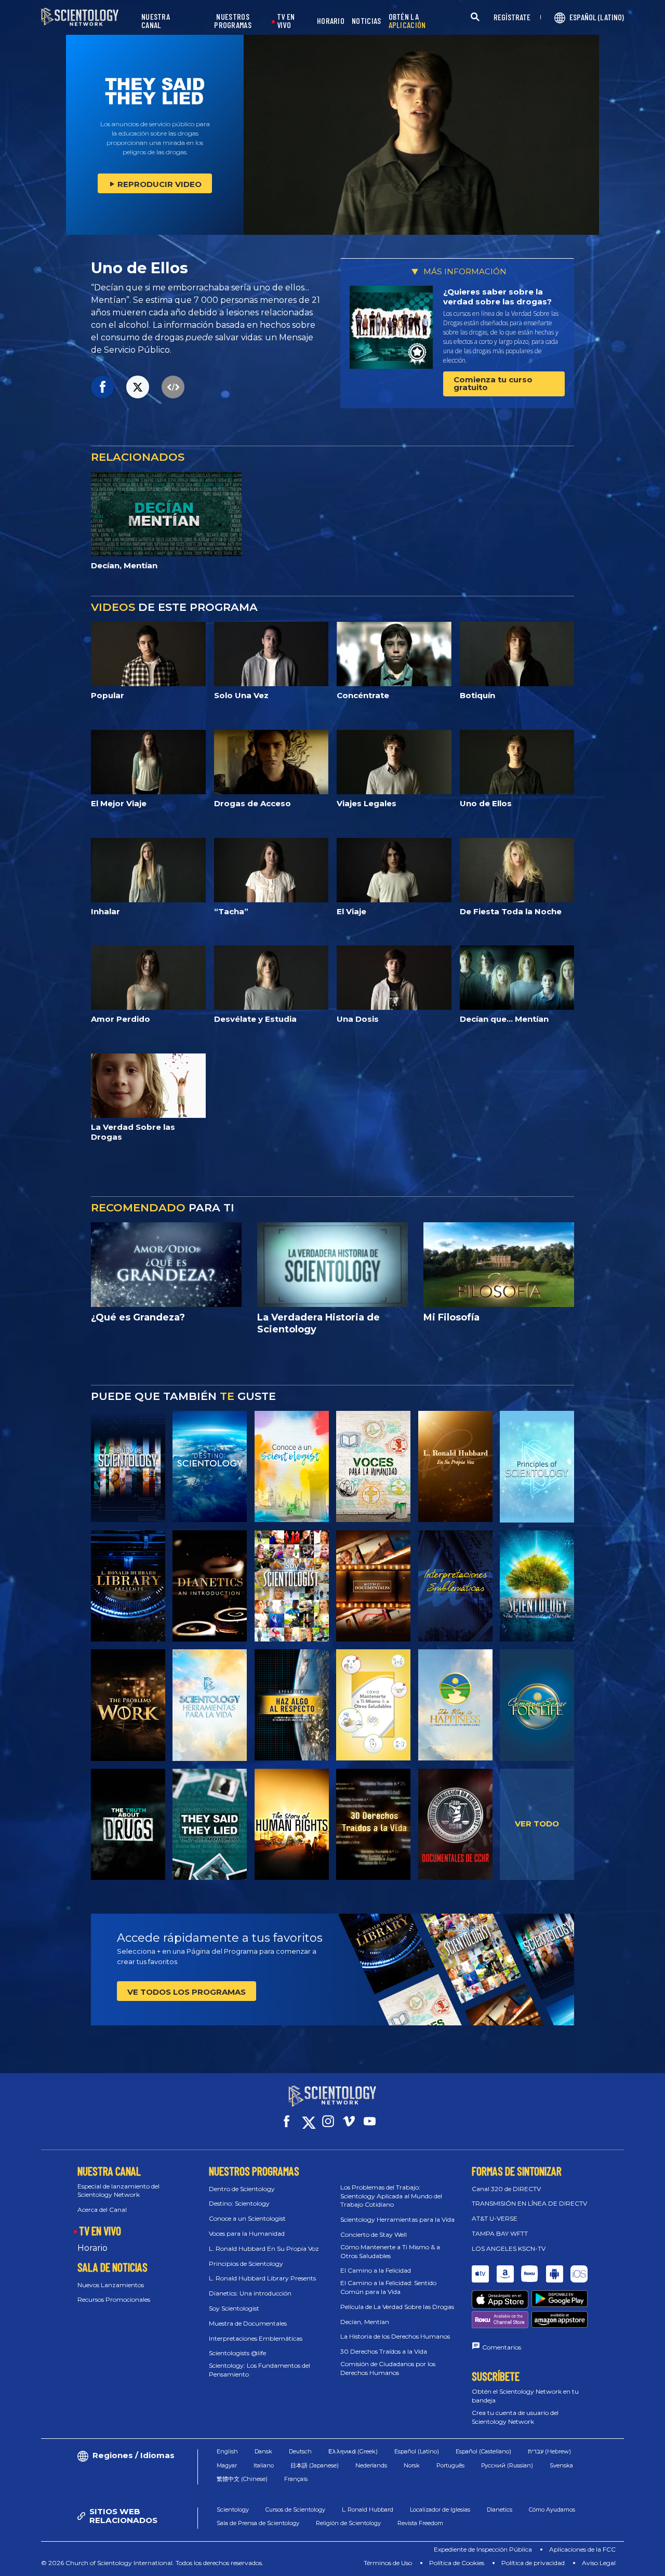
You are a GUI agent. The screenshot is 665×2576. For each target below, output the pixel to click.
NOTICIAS (366, 21)
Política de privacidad (533, 2563)
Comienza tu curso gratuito (493, 383)
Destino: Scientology (239, 2203)
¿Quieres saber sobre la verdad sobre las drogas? (497, 297)
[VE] (537, 1466)
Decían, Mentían (365, 2322)
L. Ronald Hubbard (368, 2510)
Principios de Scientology (246, 2264)
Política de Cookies (457, 2563)
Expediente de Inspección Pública (483, 2549)
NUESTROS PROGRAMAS (233, 21)
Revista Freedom (420, 2523)
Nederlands (371, 2465)
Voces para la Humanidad (247, 2233)
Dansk (263, 2451)
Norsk (412, 2465)
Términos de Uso (388, 2563)
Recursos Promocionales (114, 2299)
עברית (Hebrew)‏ (549, 2451)
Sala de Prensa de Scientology (258, 2523)
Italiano (264, 2465)
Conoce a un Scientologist (247, 2218)
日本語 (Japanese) (315, 2465)
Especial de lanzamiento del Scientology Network (118, 2191)
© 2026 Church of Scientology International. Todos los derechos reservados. (152, 2563)
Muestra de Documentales (248, 2323)
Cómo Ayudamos (552, 2510)
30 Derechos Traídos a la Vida (384, 2351)
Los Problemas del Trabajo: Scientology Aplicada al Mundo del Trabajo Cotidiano (391, 2196)
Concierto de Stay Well (374, 2234)
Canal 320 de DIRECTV (506, 2189)
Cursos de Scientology (295, 2510)
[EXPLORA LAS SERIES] (128, 1466)
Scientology (233, 2510)
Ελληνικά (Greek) (353, 2451)
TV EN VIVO (286, 21)
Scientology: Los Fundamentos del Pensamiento (260, 2370)
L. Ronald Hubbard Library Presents (262, 2278)
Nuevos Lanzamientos (111, 2285)
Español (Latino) (417, 2451)
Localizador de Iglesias (440, 2510)
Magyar (227, 2465)
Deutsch (300, 2451)
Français (296, 2479)
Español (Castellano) (483, 2451)
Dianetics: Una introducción (250, 2293)
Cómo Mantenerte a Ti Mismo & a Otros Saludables (390, 2251)
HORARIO (331, 21)
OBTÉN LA (407, 21)
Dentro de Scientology (242, 2189)
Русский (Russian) (507, 2465)
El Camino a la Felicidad (376, 2270)
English (227, 2451)
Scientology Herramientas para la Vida (397, 2219)
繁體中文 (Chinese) (242, 2479)
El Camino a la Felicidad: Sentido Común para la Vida (388, 2287)
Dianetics (500, 2510)
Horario (92, 2248)
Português (450, 2465)
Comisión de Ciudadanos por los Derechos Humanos (388, 2368)
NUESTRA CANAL (156, 21)
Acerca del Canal (102, 2210)
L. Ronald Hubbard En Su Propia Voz (264, 2248)
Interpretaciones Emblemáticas (256, 2338)
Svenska (561, 2465)
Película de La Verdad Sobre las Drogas (397, 2307)
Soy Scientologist (234, 2308)
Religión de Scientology (348, 2523)
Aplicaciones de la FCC (582, 2549)
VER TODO (537, 1824)
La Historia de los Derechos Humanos (395, 2336)
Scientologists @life (237, 2353)
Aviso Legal (599, 2563)
